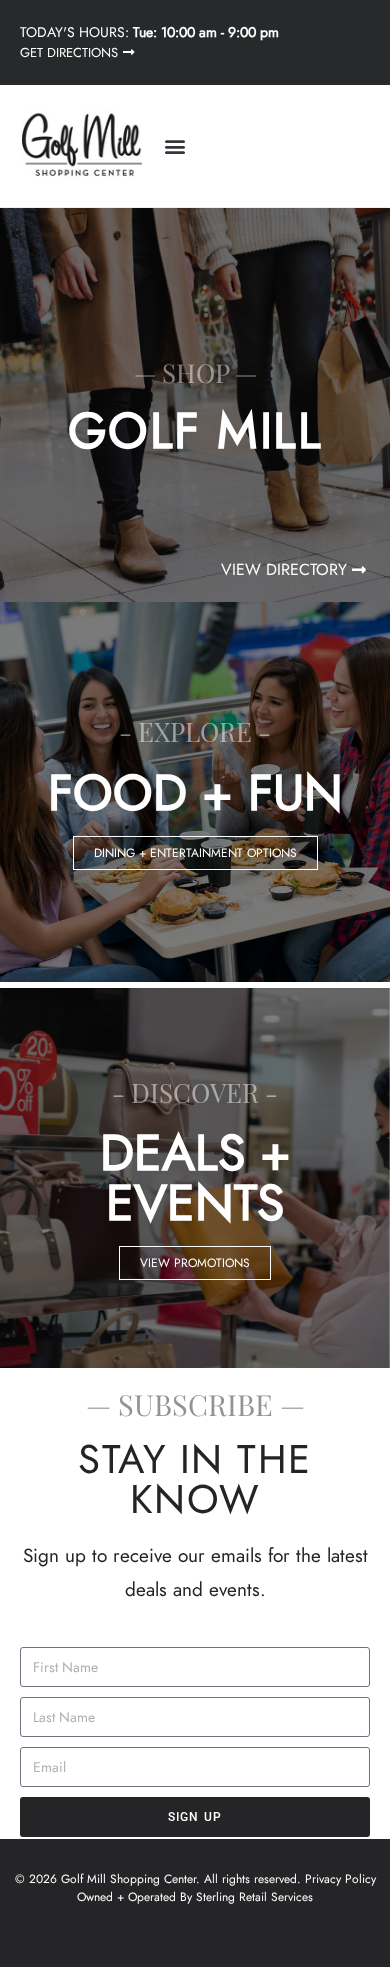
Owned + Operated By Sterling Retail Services (195, 1897)
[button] (174, 146)
